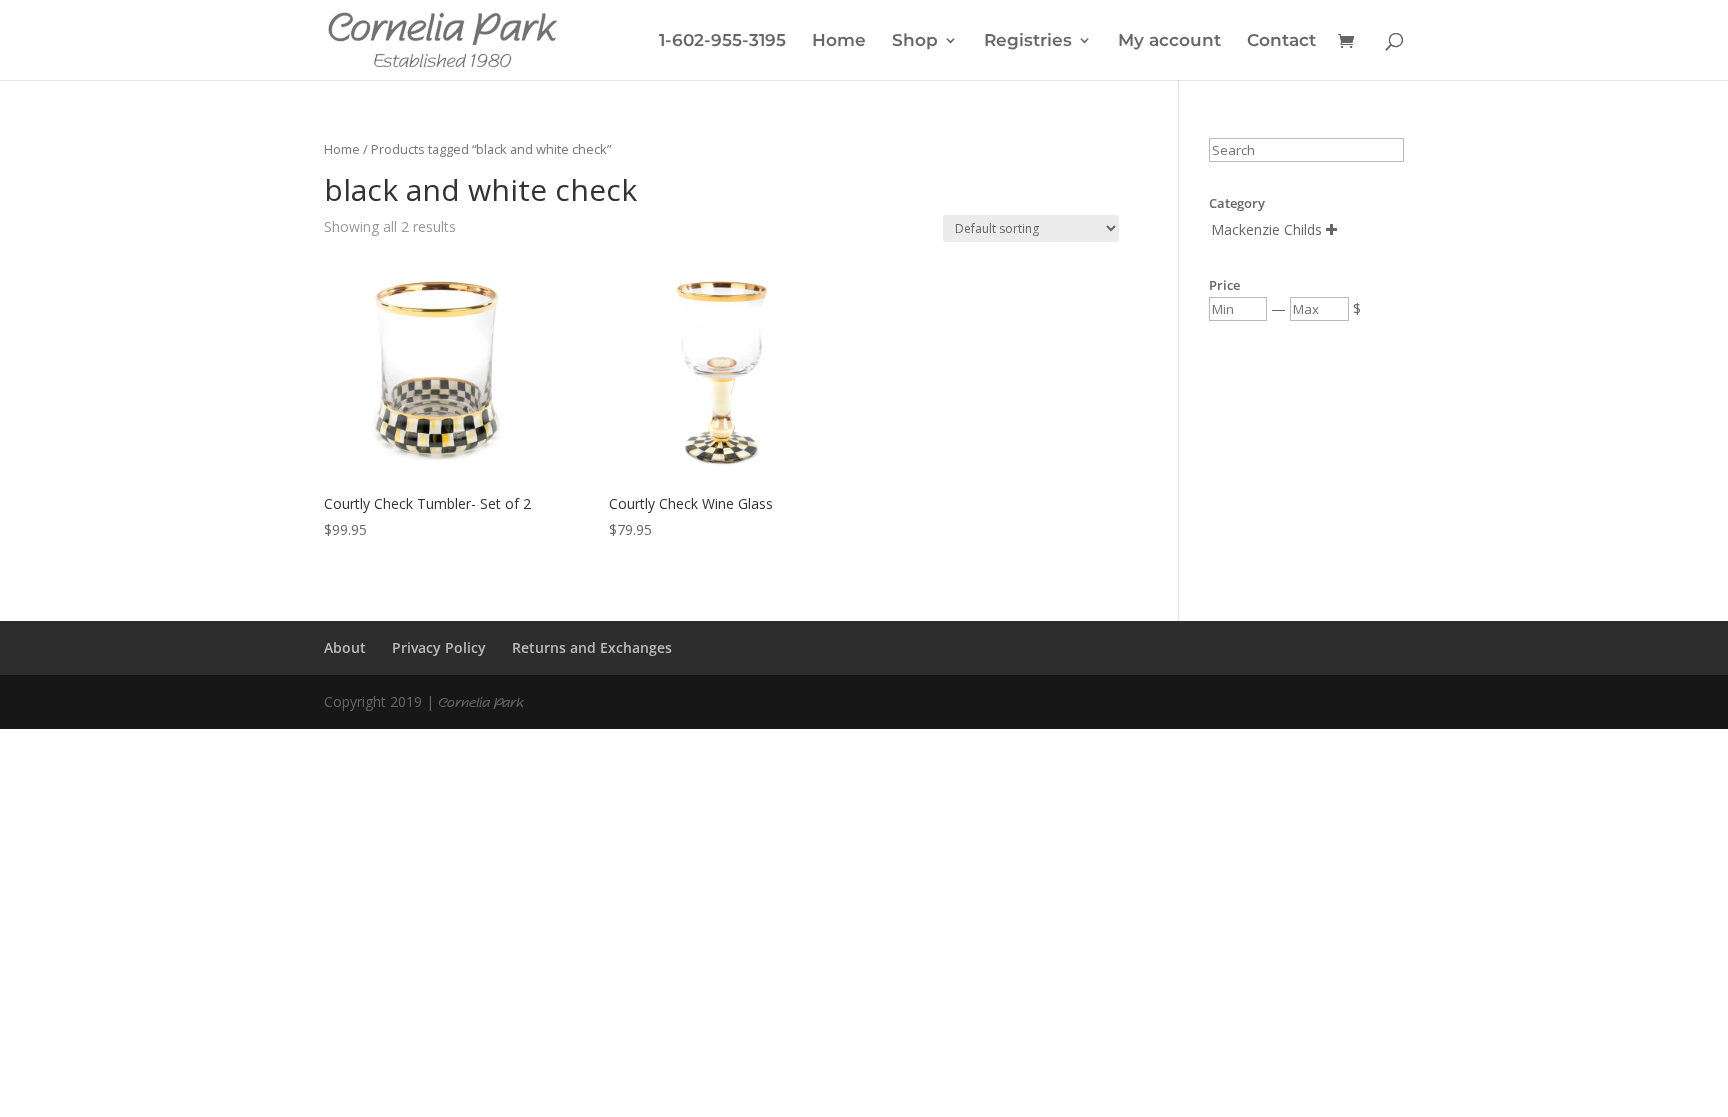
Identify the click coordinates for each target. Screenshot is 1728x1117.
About (345, 647)
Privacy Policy (439, 647)
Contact (1281, 41)
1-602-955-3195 (722, 41)
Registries (1028, 41)
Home (839, 41)
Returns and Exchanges (592, 647)
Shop (915, 41)
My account (1169, 41)
